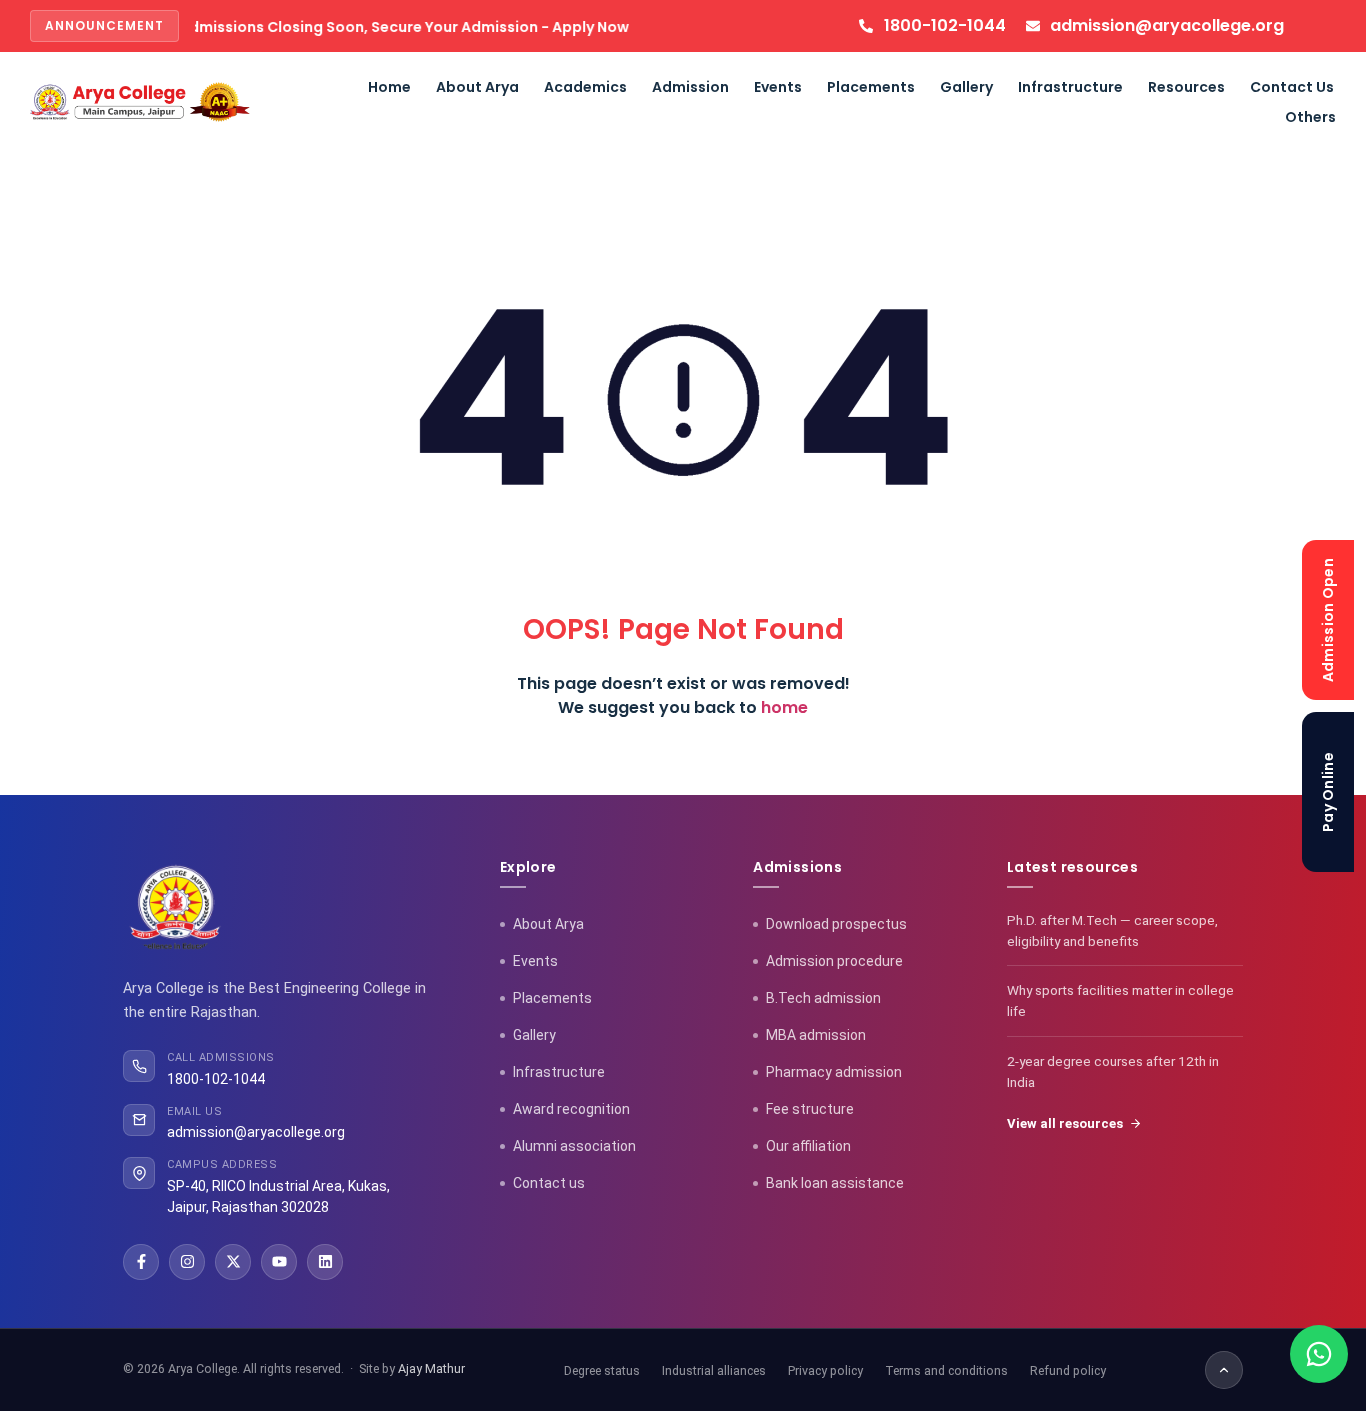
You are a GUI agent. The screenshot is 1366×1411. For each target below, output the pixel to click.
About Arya (477, 87)
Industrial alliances (714, 1370)
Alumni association (574, 1146)
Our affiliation (808, 1146)
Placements (871, 87)
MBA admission (816, 1035)
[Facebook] (141, 1262)
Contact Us (1292, 87)
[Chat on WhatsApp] (1319, 1354)
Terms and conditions (946, 1370)
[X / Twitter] (233, 1262)
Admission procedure (834, 961)
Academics (585, 87)
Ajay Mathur (431, 1368)
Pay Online (1328, 792)
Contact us (549, 1183)
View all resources (1065, 1123)
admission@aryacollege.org (256, 1132)
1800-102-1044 (216, 1079)
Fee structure (810, 1109)
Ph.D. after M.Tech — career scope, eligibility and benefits (1112, 930)
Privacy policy (825, 1370)
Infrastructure (1070, 87)
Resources (1186, 87)
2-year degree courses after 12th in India (1113, 1071)
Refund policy (1068, 1370)
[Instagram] (187, 1262)
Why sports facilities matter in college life (1120, 1000)
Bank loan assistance (835, 1183)
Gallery (966, 87)
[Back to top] (1224, 1370)
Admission (690, 87)
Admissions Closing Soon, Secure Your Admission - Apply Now (367, 27)
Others (1310, 117)
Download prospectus (836, 924)
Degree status (602, 1370)
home (784, 707)
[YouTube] (279, 1262)
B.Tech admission (823, 998)
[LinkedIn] (325, 1262)
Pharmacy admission (834, 1072)
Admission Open (1328, 619)
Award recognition (571, 1109)
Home (389, 87)
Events (778, 87)
